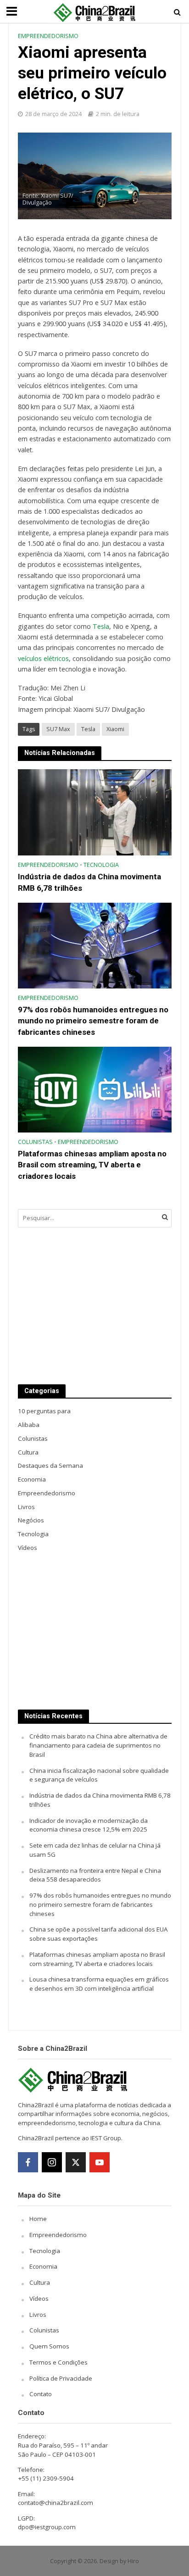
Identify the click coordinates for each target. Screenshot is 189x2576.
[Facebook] (28, 2162)
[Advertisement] (95, 1306)
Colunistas (35, 1142)
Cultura (40, 2282)
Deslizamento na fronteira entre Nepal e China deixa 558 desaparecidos (95, 1875)
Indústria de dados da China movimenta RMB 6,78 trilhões (89, 882)
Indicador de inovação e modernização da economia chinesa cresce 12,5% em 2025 (89, 1825)
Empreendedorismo (48, 36)
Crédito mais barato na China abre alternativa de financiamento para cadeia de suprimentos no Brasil (98, 1745)
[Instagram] (52, 2162)
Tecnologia (101, 865)
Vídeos (39, 2298)
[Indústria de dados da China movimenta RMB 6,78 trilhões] (95, 812)
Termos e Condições (58, 2362)
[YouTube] (100, 2162)
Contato (41, 2394)
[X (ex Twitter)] (76, 2162)
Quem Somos (49, 2346)
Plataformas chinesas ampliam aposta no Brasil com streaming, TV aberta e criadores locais (92, 1165)
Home (38, 2219)
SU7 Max (58, 729)
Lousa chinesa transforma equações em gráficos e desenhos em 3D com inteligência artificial (99, 1984)
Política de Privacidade (61, 2378)
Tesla (101, 626)
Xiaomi (115, 729)
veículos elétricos (43, 658)
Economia (43, 2266)
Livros (38, 2315)
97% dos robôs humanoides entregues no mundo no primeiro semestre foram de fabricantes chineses (93, 1021)
